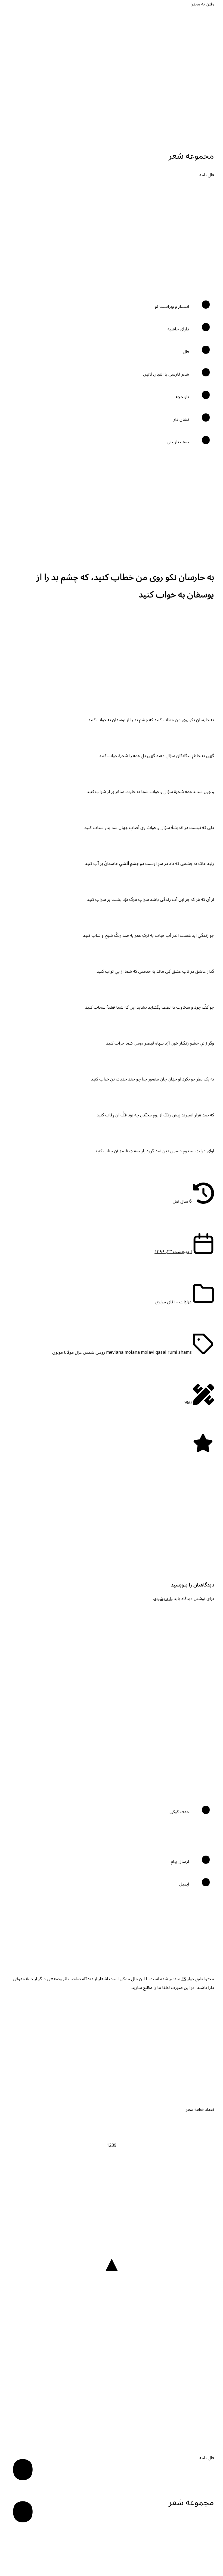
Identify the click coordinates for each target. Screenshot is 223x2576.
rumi (172, 1352)
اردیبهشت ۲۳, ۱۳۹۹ (173, 1252)
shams (185, 1352)
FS (184, 1979)
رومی (100, 1352)
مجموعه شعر (191, 156)
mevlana (115, 1352)
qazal (161, 1352)
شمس (89, 1352)
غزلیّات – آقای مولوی (174, 1302)
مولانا (69, 1352)
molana (132, 1352)
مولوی (58, 1352)
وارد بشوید (163, 1599)
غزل (78, 1352)
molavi (148, 1352)
